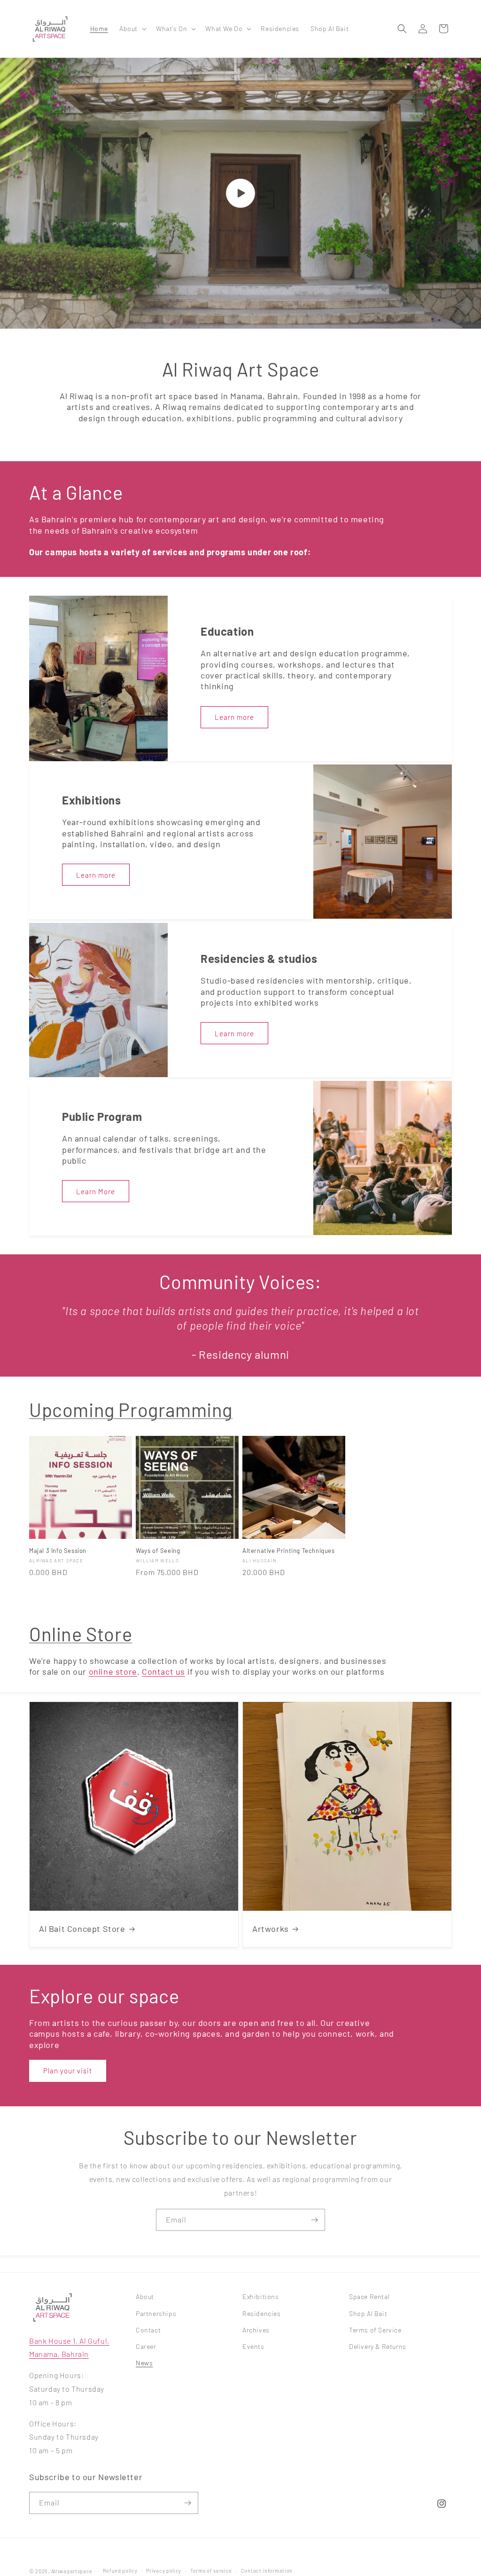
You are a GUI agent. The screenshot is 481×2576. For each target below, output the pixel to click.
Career (146, 2346)
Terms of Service (375, 2330)
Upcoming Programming (131, 1410)
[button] (132, 29)
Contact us (163, 1671)
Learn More (96, 1191)
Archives (256, 2330)
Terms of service (211, 2571)
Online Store (81, 1634)
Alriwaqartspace (72, 2571)
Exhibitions (261, 2296)
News (144, 2363)
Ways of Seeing (158, 1551)
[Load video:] (240, 193)
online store (113, 1671)
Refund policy (120, 2571)
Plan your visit (68, 2071)
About (145, 2296)
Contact (148, 2330)
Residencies (262, 2313)
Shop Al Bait (368, 2313)
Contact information (267, 2571)
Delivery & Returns (378, 2346)
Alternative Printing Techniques (289, 1551)
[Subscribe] (314, 2220)
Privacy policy (164, 2571)
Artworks (271, 1929)
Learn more (234, 717)
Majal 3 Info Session (58, 1551)
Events (253, 2346)
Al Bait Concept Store (82, 1929)
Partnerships (156, 2313)
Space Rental (369, 2296)
